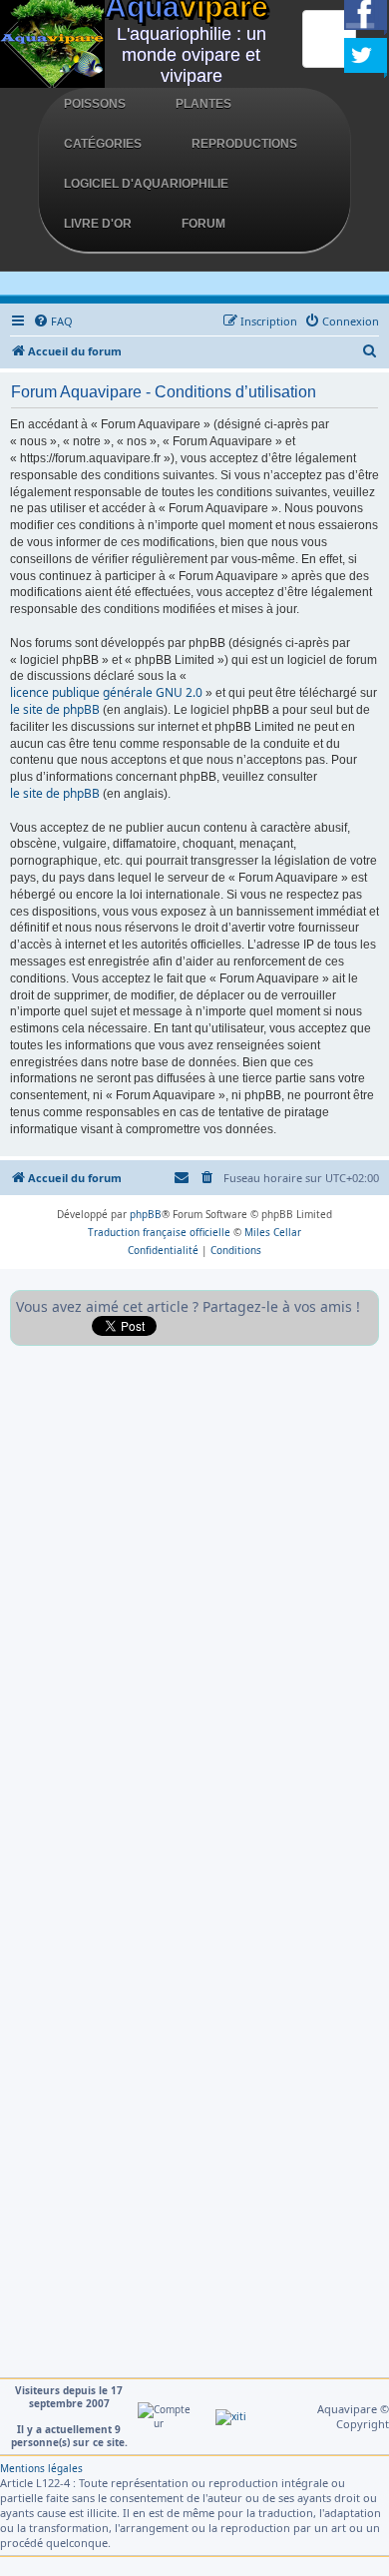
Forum (203, 224)
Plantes (203, 104)
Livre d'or (98, 224)
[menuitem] (53, 322)
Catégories (103, 144)
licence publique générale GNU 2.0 (106, 693)
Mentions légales (41, 2468)
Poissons (95, 104)
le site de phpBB (55, 710)
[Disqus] (194, 1606)
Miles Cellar (273, 1232)
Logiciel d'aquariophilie (146, 184)
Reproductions (244, 144)
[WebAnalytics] (231, 2416)
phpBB (146, 1214)
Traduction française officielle (159, 1232)
